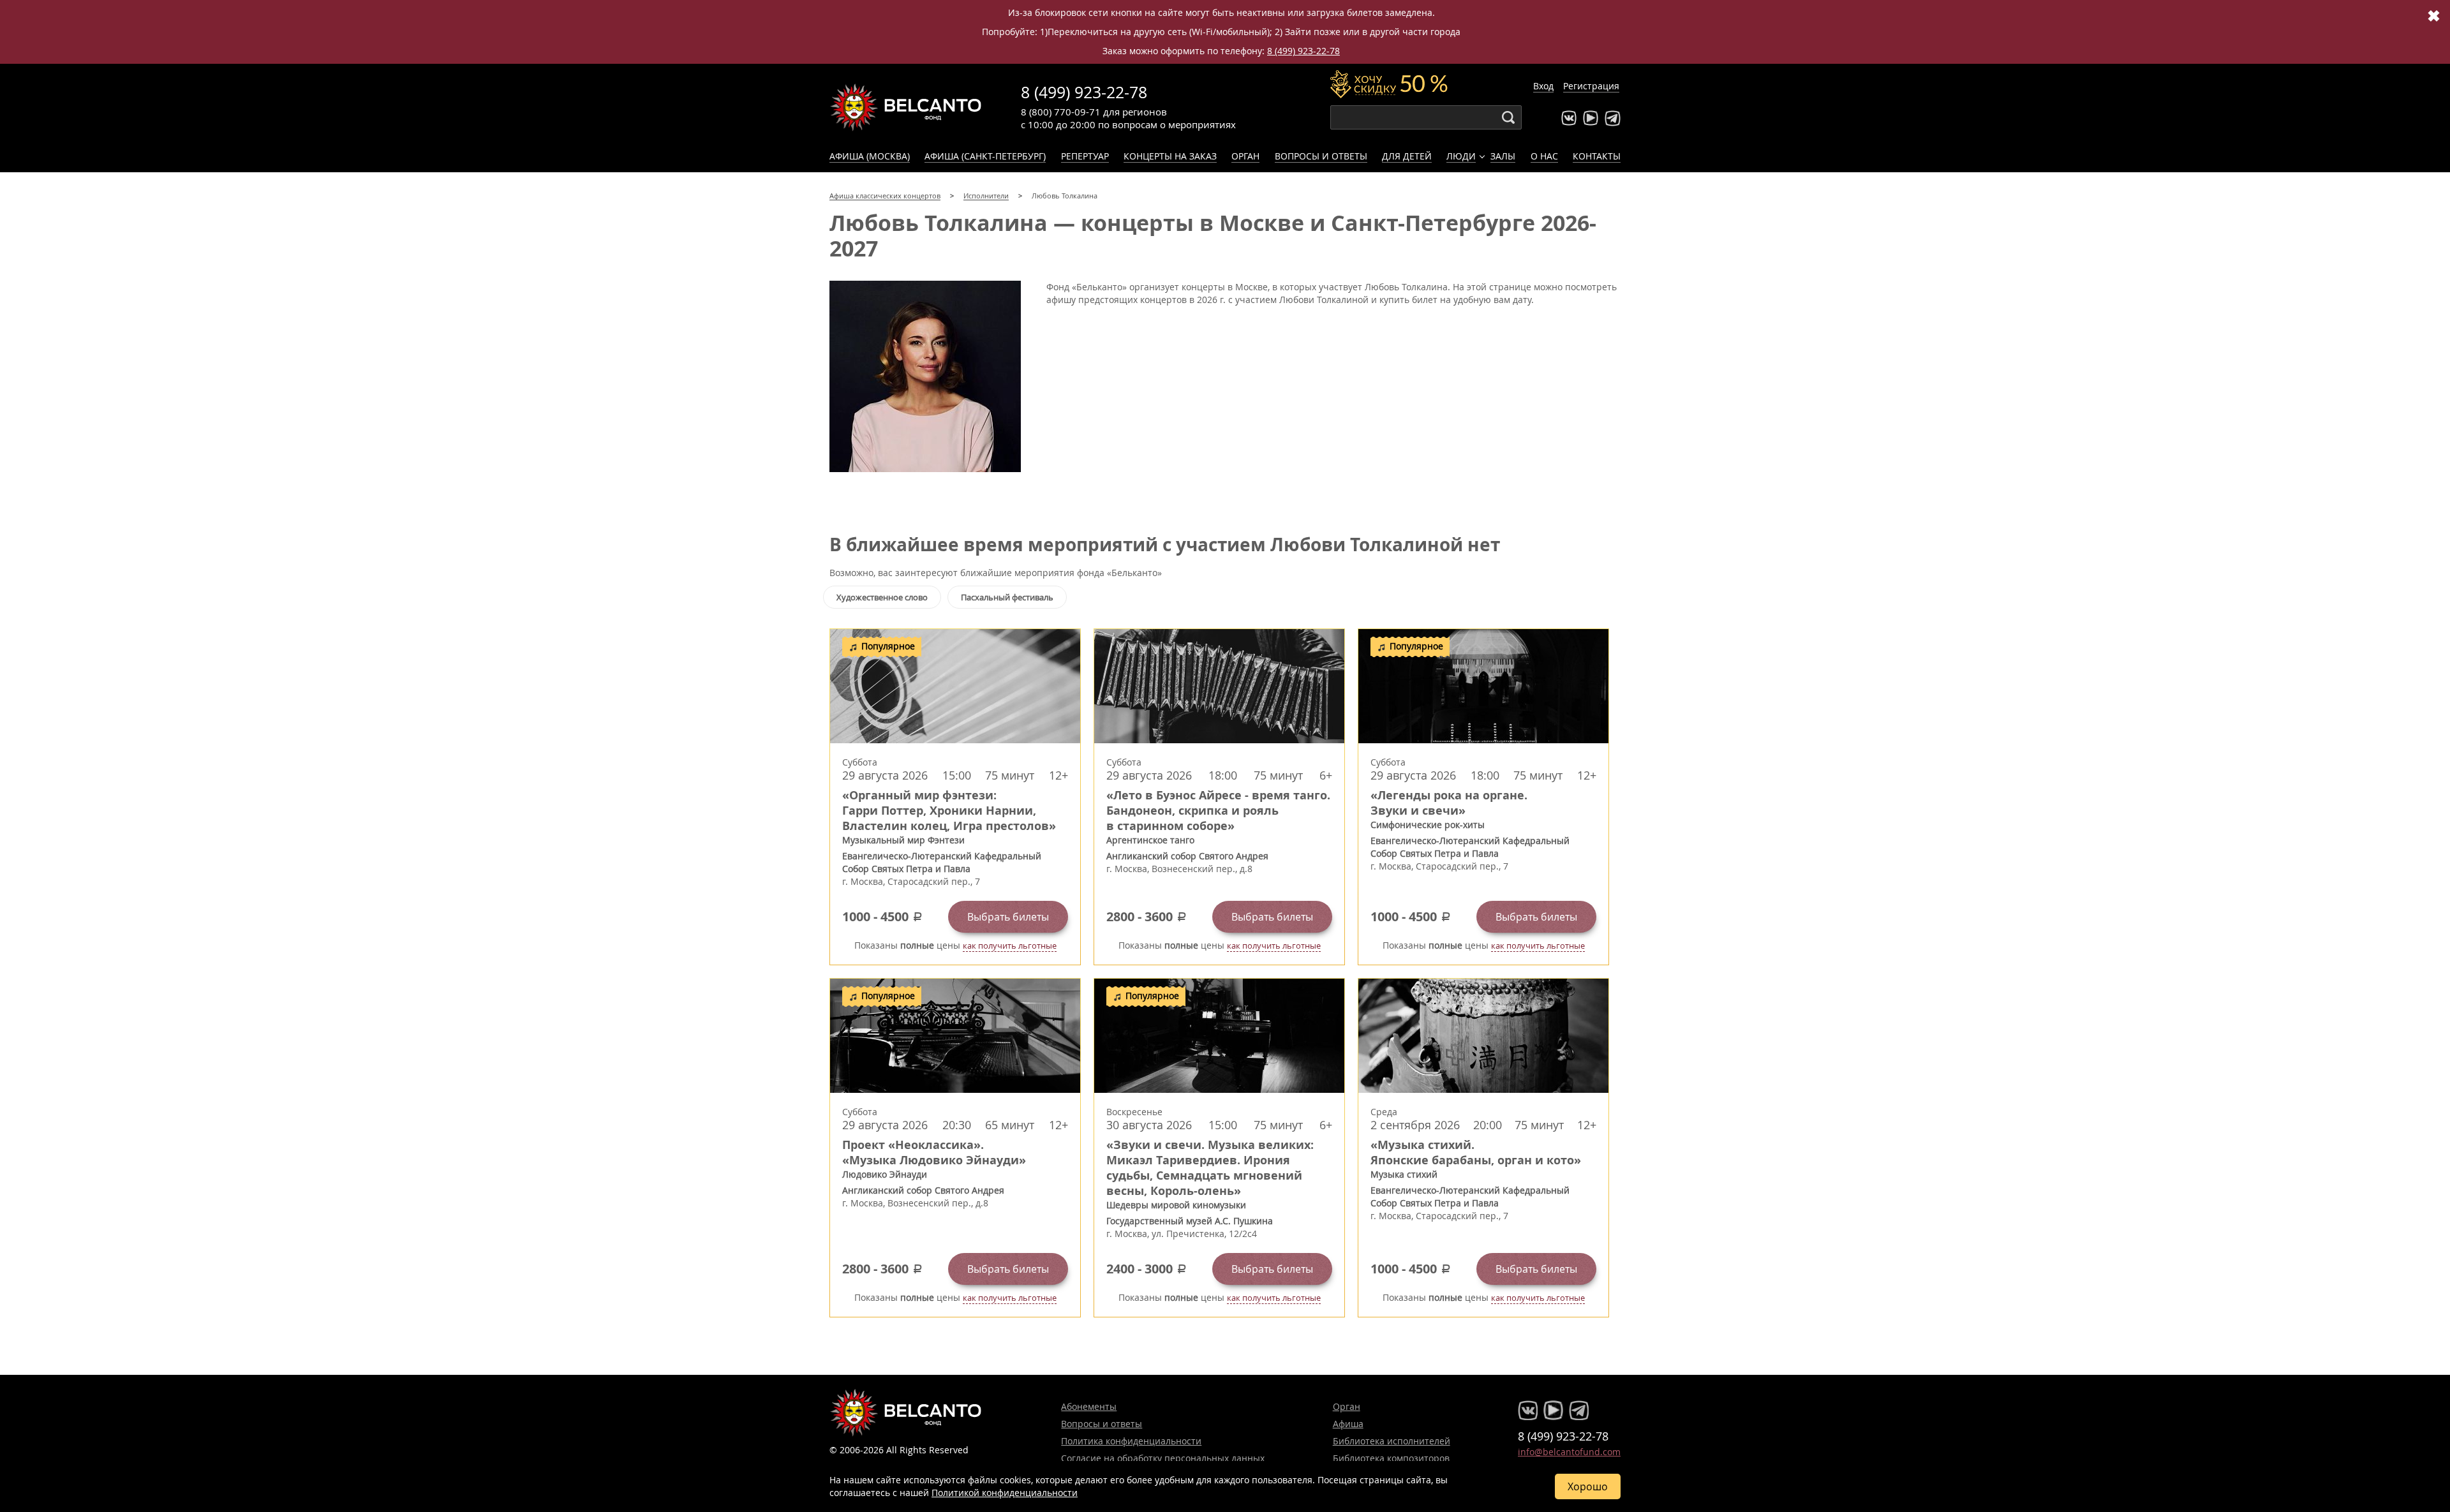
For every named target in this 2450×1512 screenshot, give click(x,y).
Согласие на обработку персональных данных (1163, 1458)
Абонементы (1089, 1406)
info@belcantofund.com (1569, 1452)
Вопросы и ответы (1321, 156)
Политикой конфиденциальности (1005, 1493)
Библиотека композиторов (1391, 1458)
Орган (1245, 156)
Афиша (1348, 1424)
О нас (1544, 156)
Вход (1543, 86)
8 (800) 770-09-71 (1061, 112)
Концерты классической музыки (906, 107)
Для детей (1407, 156)
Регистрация (1591, 86)
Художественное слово (882, 597)
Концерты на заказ (1170, 156)
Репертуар (1085, 156)
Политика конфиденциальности (1131, 1441)
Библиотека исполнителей (1392, 1441)
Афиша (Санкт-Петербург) (985, 156)
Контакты (1597, 156)
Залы (1503, 156)
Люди (1461, 156)
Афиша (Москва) (870, 156)
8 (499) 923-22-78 (1303, 51)
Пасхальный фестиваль (1007, 597)
